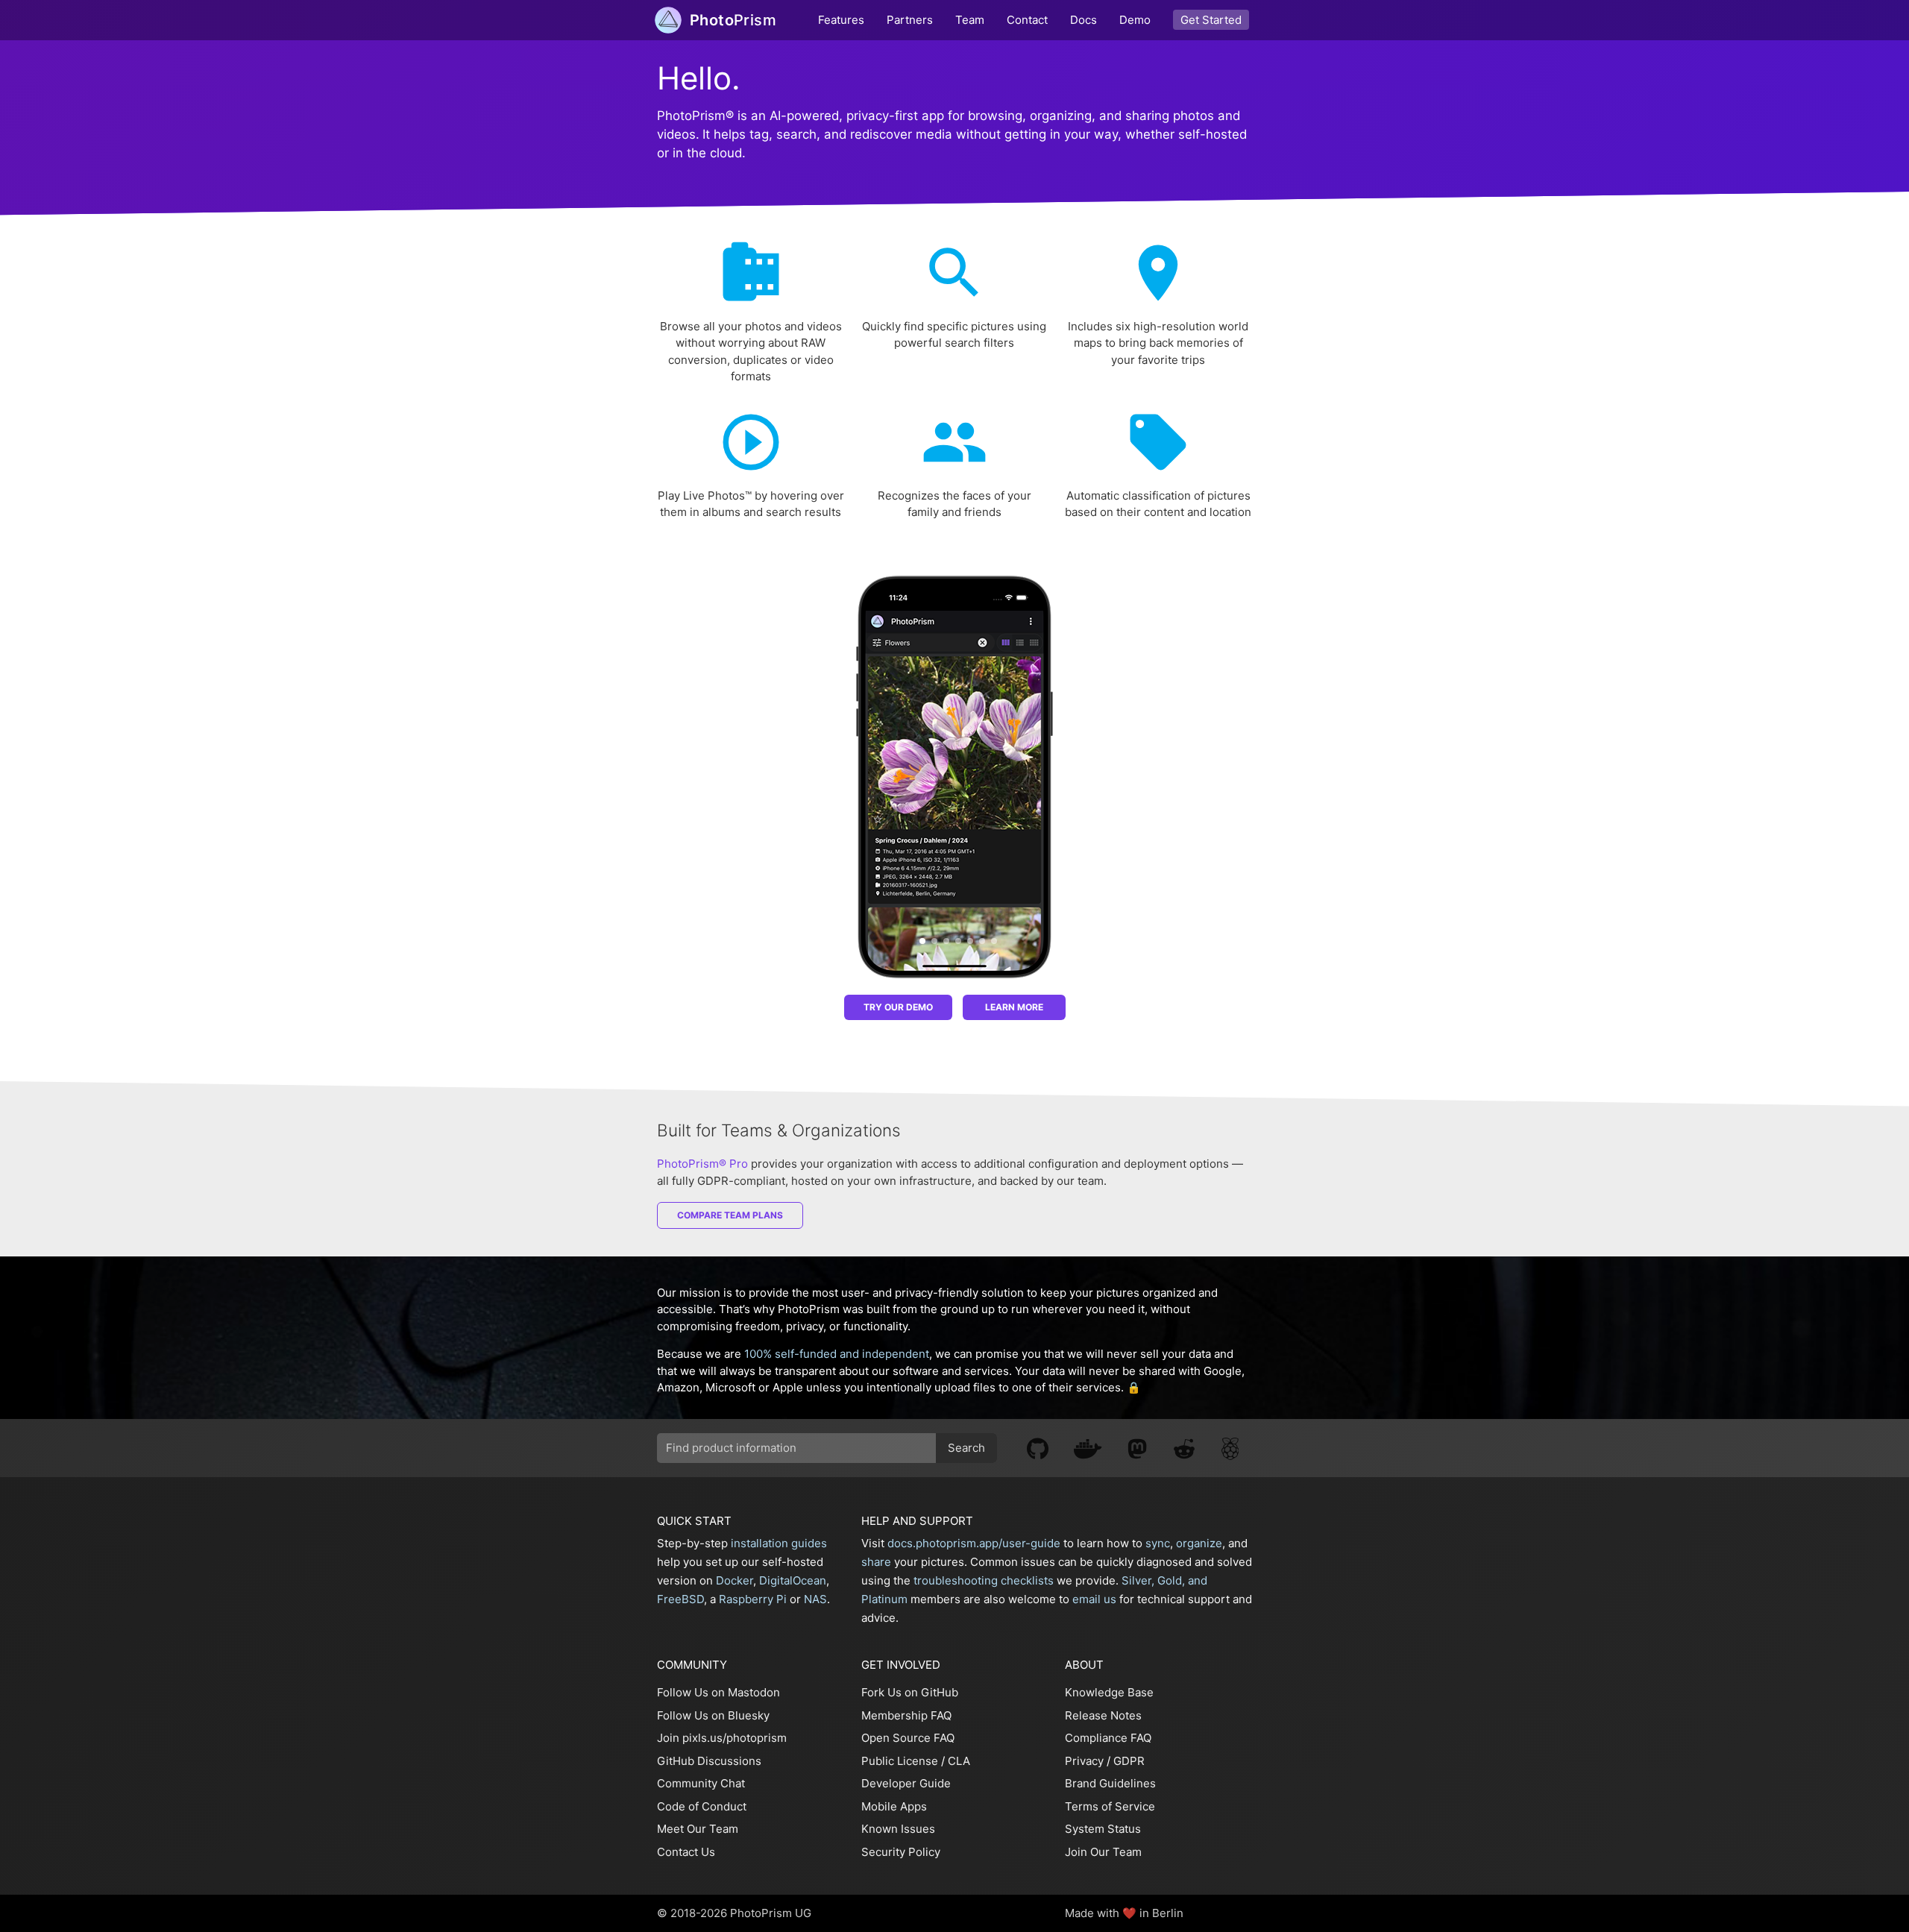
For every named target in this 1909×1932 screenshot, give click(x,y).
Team (970, 20)
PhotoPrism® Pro (702, 1164)
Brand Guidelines (1110, 1783)
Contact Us (686, 1852)
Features (841, 20)
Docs (1084, 20)
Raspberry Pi (753, 1599)
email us (1094, 1599)
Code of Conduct (702, 1806)
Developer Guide (906, 1783)
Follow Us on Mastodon (718, 1692)
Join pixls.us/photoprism (722, 1738)
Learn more (1014, 1007)
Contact (1027, 20)
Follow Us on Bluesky (713, 1715)
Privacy (1084, 1761)
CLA (959, 1761)
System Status (1103, 1829)
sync (1158, 1543)
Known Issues (898, 1829)
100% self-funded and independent (837, 1354)
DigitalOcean (793, 1580)
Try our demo (898, 1007)
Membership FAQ (906, 1715)
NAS (815, 1599)
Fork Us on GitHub (910, 1692)
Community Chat (701, 1783)
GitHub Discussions (709, 1761)
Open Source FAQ (908, 1738)
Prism (733, 20)
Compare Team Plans (730, 1215)
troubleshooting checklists (984, 1580)
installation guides (779, 1543)
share (876, 1562)
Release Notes (1103, 1715)
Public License (900, 1761)
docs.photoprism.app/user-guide (974, 1543)
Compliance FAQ (1108, 1738)
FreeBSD (680, 1599)
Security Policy (901, 1852)
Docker (735, 1580)
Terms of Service (1110, 1806)
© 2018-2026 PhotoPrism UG (734, 1913)
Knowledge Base (1109, 1692)
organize (1199, 1543)
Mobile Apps (894, 1806)
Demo (1135, 20)
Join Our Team (1103, 1852)
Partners (910, 20)
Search (966, 1448)
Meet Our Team (698, 1829)
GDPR (1129, 1761)
